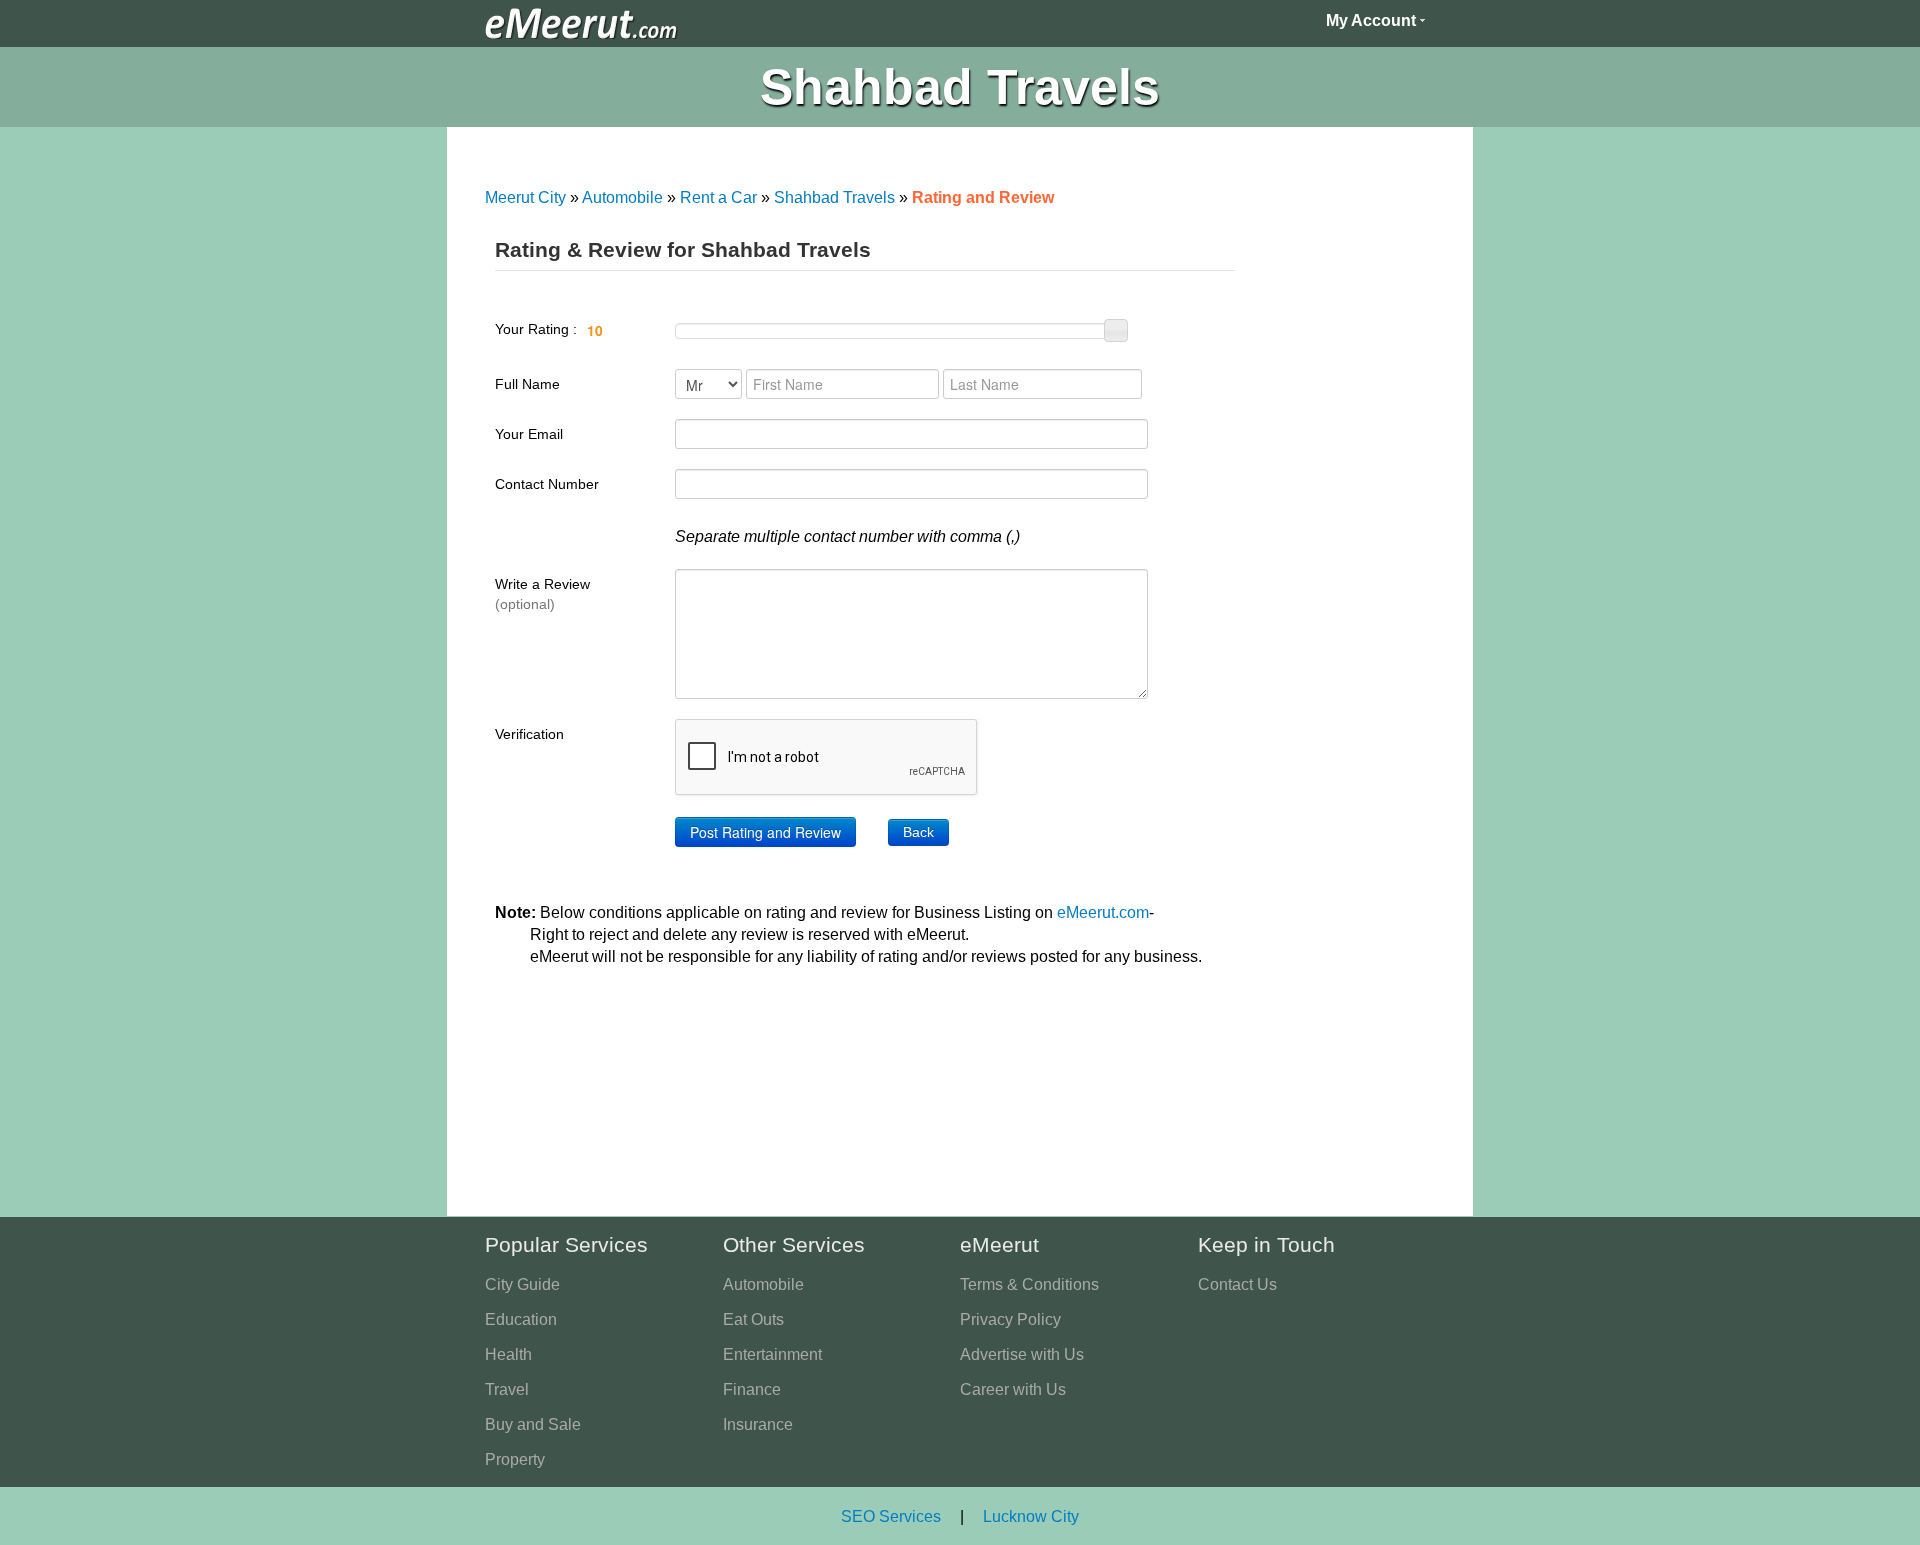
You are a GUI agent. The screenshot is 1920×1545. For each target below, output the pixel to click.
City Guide (522, 1284)
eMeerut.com (1103, 912)
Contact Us (1237, 1284)
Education (521, 1319)
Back (918, 832)
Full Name (527, 384)
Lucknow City (1031, 1516)
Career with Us (1013, 1389)
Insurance (758, 1424)
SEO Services (891, 1516)
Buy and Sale (533, 1424)
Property (515, 1459)
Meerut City (525, 197)
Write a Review (542, 594)
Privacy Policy (1010, 1319)
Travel (507, 1389)
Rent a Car (718, 197)
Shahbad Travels (834, 197)
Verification (529, 734)
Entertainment (772, 1354)
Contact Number (547, 484)
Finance (752, 1389)
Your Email (529, 434)
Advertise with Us (1022, 1354)
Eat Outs (753, 1319)
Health (508, 1354)
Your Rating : (538, 329)
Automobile (622, 197)
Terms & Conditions (1029, 1284)
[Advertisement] (1344, 530)
